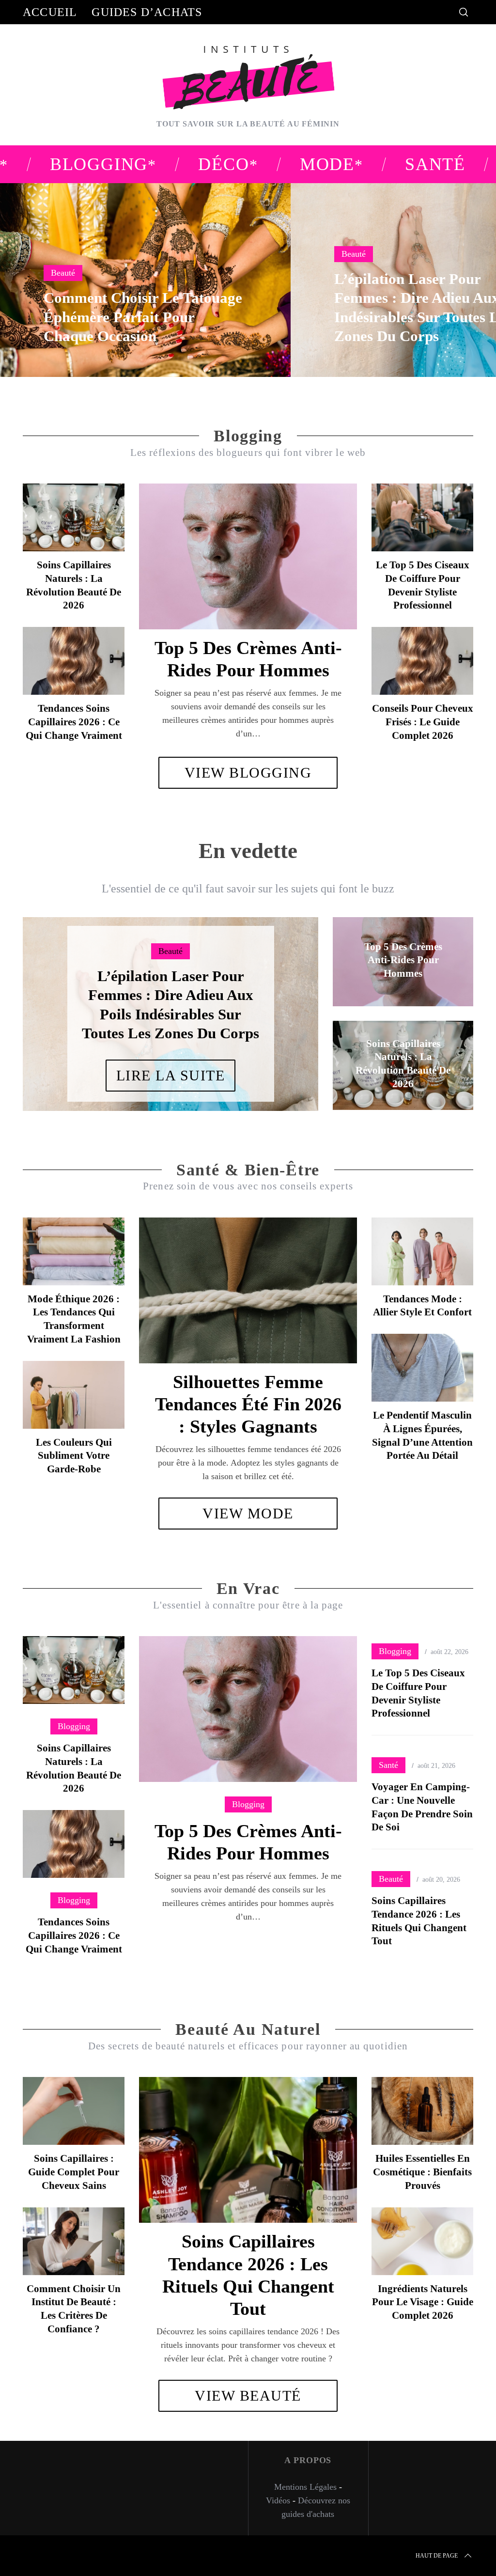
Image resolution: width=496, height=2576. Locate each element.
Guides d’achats (147, 12)
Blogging (248, 1804)
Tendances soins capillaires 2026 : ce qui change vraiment (74, 722)
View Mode (248, 1513)
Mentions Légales (305, 2487)
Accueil (50, 12)
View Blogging (248, 773)
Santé (388, 1765)
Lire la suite (171, 1075)
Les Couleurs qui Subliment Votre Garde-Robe (74, 1456)
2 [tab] (281, 1008)
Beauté (63, 273)
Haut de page (437, 2556)
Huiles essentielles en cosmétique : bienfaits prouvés (422, 2172)
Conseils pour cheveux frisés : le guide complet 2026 (423, 722)
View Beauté (248, 2396)
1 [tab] (452, 274)
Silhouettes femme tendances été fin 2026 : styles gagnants (248, 1404)
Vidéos (278, 2500)
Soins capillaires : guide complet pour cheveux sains (74, 2172)
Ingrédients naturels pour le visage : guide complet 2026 (423, 2302)
